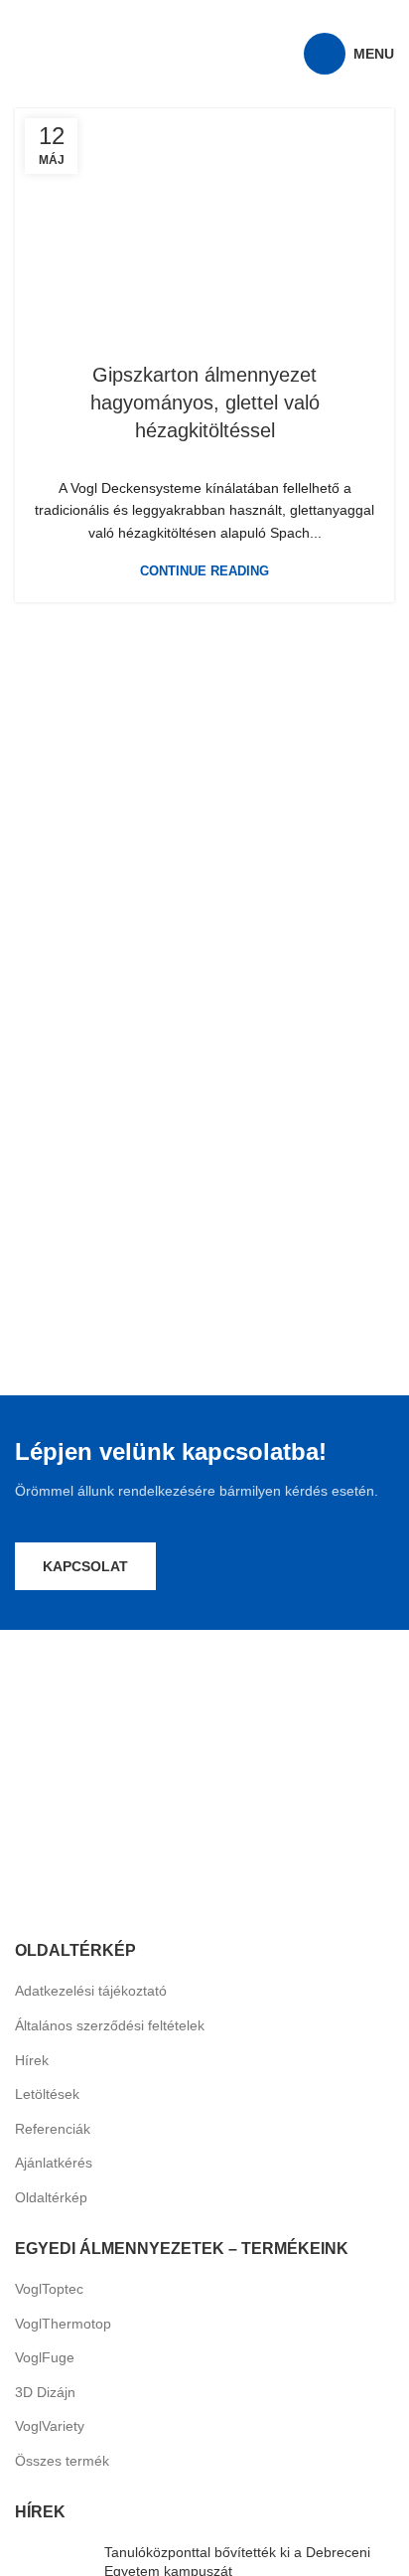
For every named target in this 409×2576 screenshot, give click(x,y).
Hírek (32, 2060)
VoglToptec (49, 2289)
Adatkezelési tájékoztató (91, 1991)
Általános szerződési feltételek (110, 2025)
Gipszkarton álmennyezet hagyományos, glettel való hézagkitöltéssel (205, 402)
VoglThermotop (63, 2324)
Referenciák (53, 2129)
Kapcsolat (85, 1566)
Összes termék (62, 2461)
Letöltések (47, 2094)
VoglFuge (45, 2357)
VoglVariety (50, 2426)
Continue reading (204, 571)
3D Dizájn (45, 2392)
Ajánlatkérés (54, 2163)
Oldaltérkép (51, 2197)
